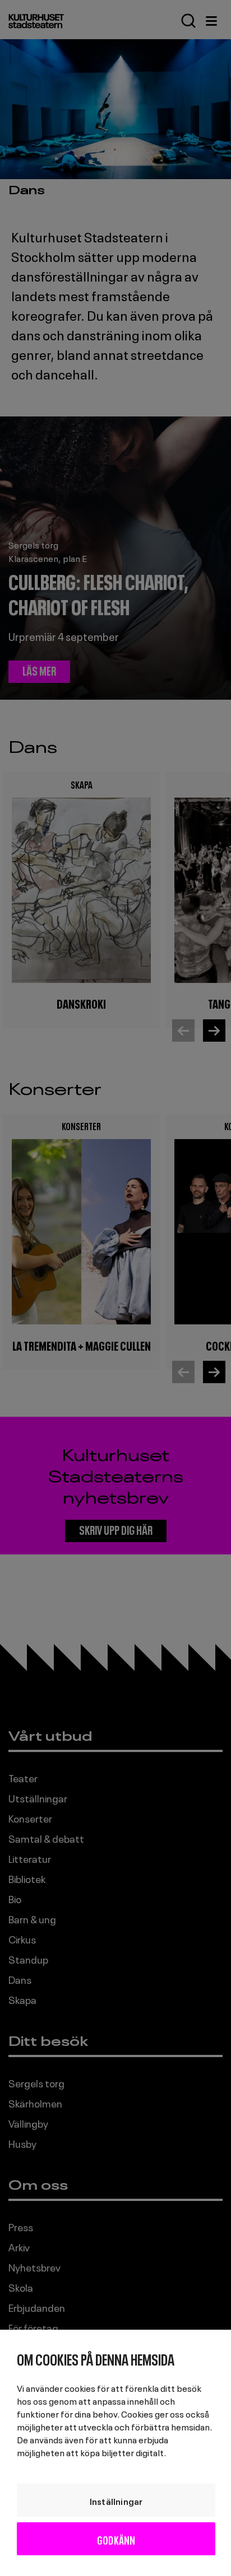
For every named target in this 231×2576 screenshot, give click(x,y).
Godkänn (116, 2539)
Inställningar (116, 2500)
